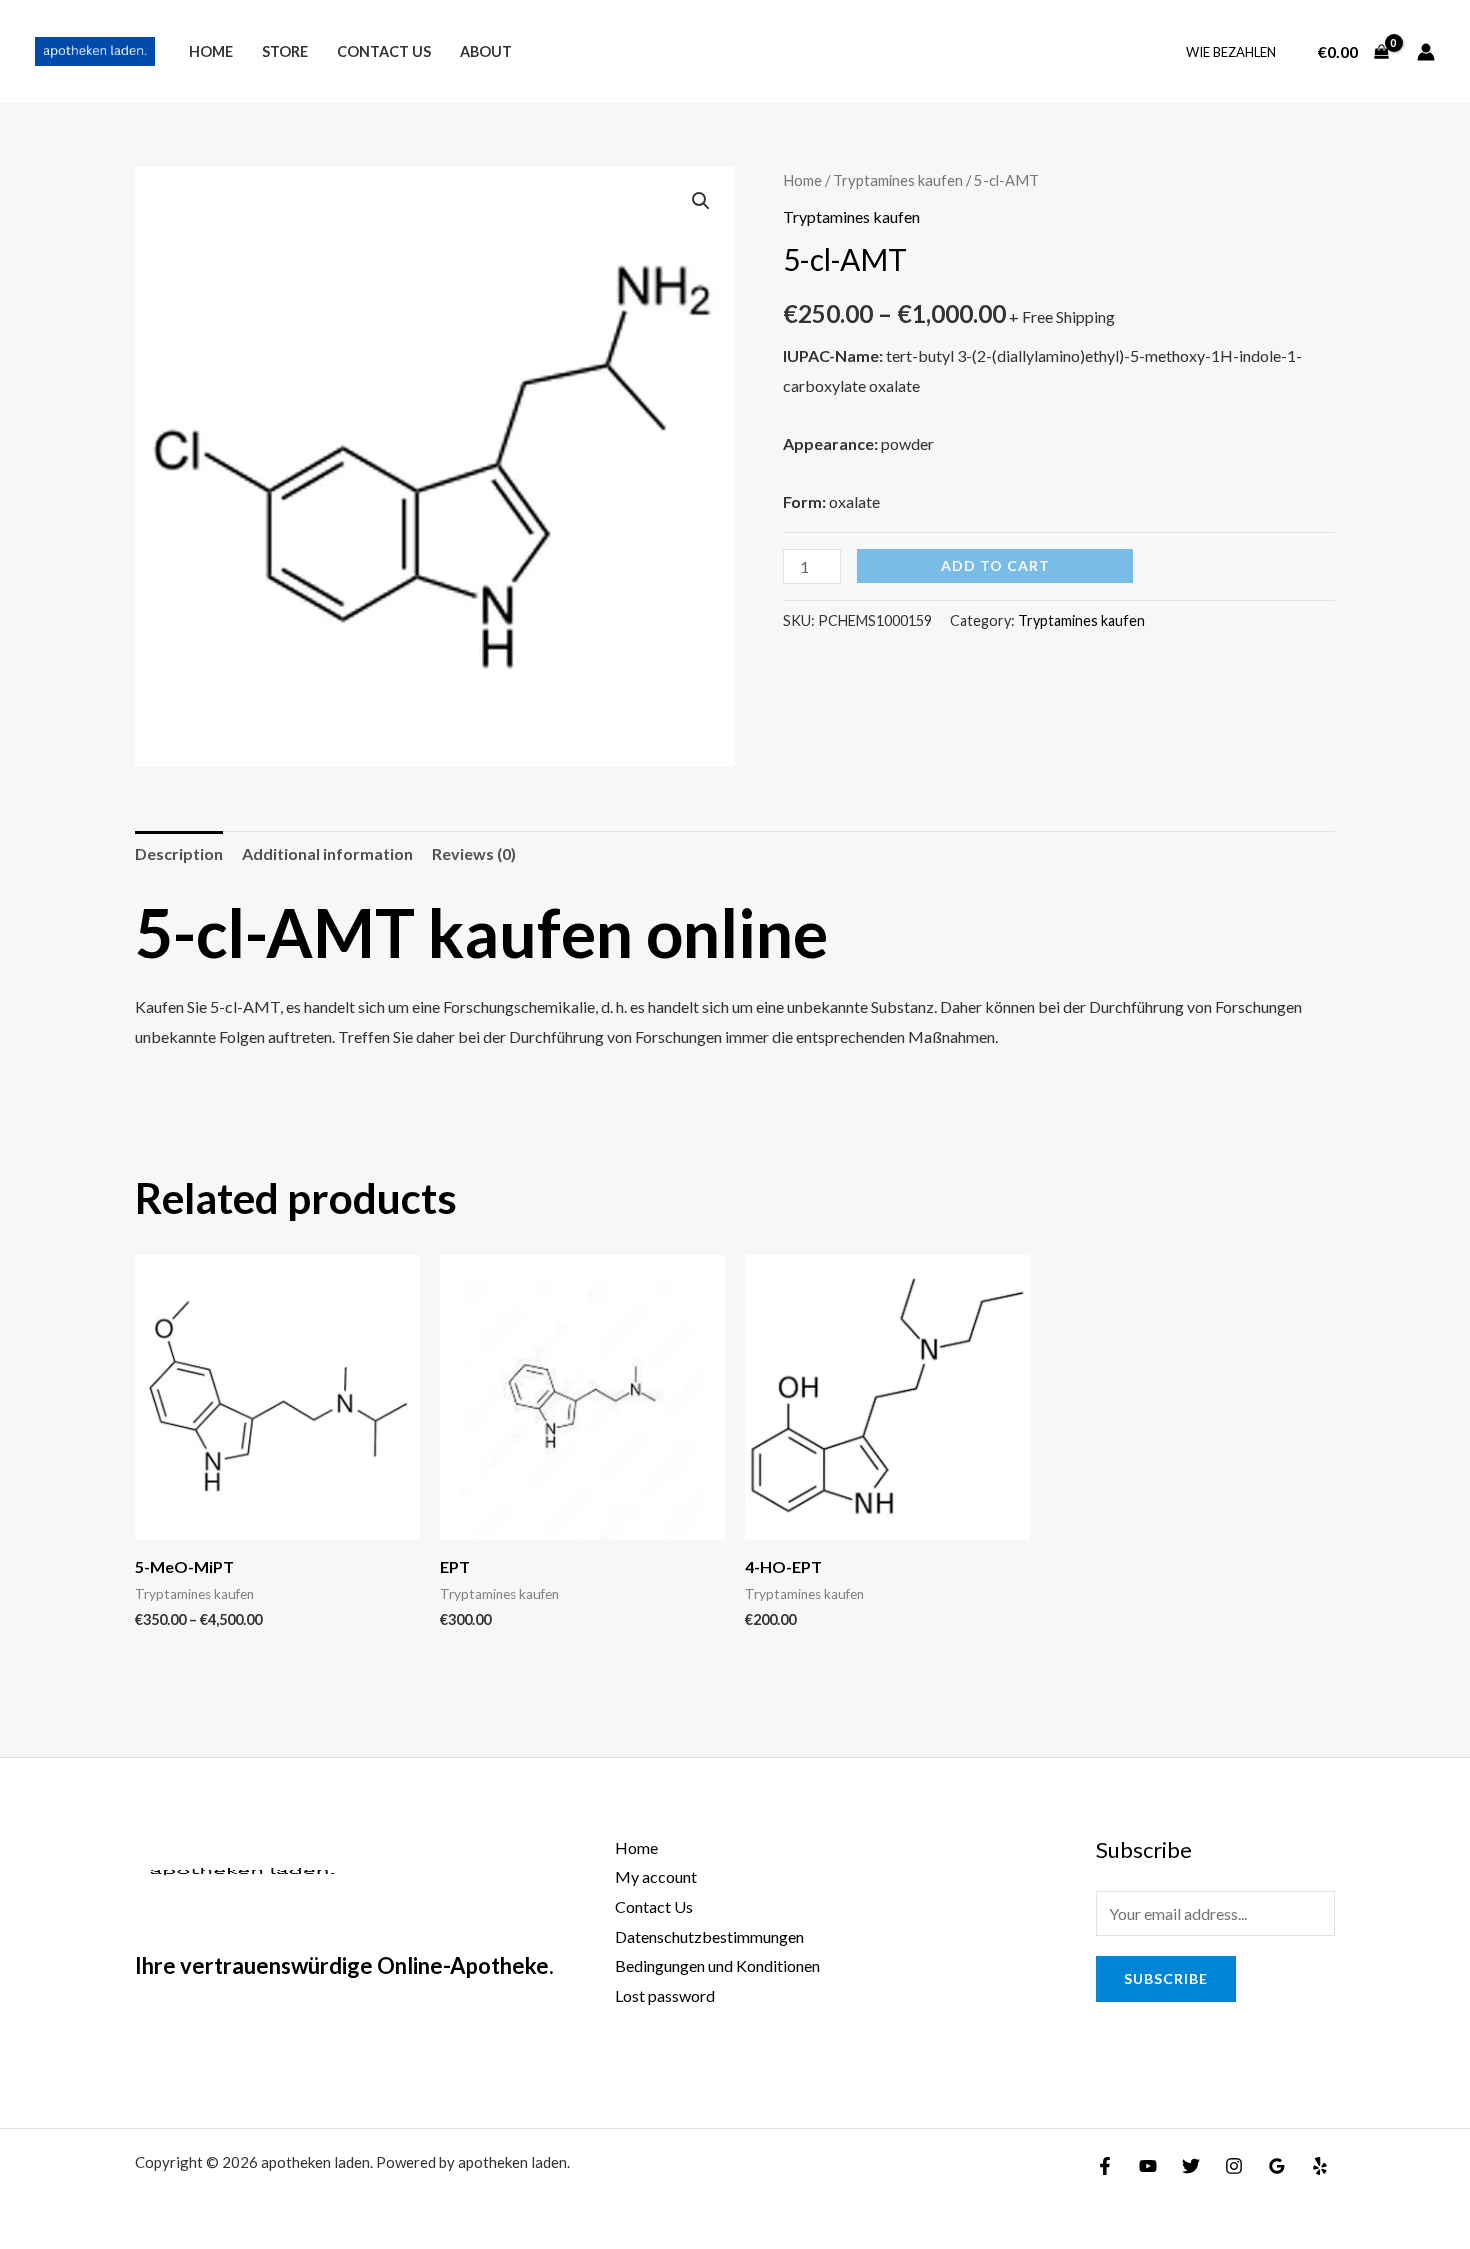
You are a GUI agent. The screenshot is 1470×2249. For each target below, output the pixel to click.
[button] (701, 201)
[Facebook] (1105, 2166)
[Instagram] (1234, 2166)
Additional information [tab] (327, 853)
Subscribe (1166, 1978)
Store (285, 51)
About (486, 51)
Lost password (665, 1995)
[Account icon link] (1426, 52)
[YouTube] (1148, 2166)
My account (656, 1876)
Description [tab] (179, 853)
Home (211, 51)
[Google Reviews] (1277, 2166)
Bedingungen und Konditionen (717, 1965)
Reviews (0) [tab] (474, 853)
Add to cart (995, 565)
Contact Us (384, 51)
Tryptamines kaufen (898, 180)
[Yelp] (1320, 2166)
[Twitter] (1191, 2166)
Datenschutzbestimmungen (709, 1936)
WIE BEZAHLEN (1231, 52)
